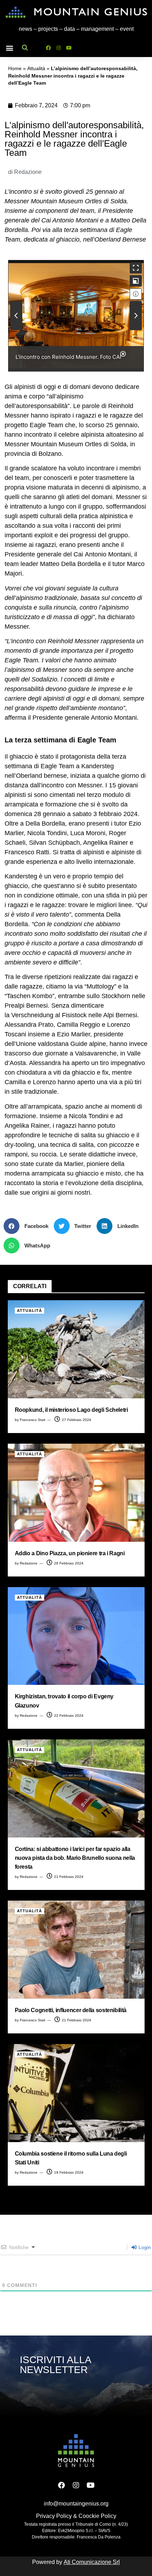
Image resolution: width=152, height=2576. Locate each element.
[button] (9, 48)
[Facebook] (48, 48)
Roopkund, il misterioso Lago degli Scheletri (71, 1410)
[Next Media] (136, 316)
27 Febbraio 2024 (76, 1420)
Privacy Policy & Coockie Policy (76, 2516)
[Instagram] (59, 48)
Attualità (36, 69)
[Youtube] (69, 48)
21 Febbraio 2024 (68, 1877)
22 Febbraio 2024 (68, 1716)
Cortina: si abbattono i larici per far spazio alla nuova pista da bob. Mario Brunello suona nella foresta (75, 1858)
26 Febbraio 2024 (68, 1563)
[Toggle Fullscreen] (136, 268)
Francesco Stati (33, 1420)
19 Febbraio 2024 (68, 2172)
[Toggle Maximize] (136, 281)
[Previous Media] (16, 316)
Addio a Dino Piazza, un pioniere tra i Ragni (70, 1553)
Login (144, 2247)
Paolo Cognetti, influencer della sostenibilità (71, 2010)
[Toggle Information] (136, 294)
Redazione (29, 1563)
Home (15, 69)
